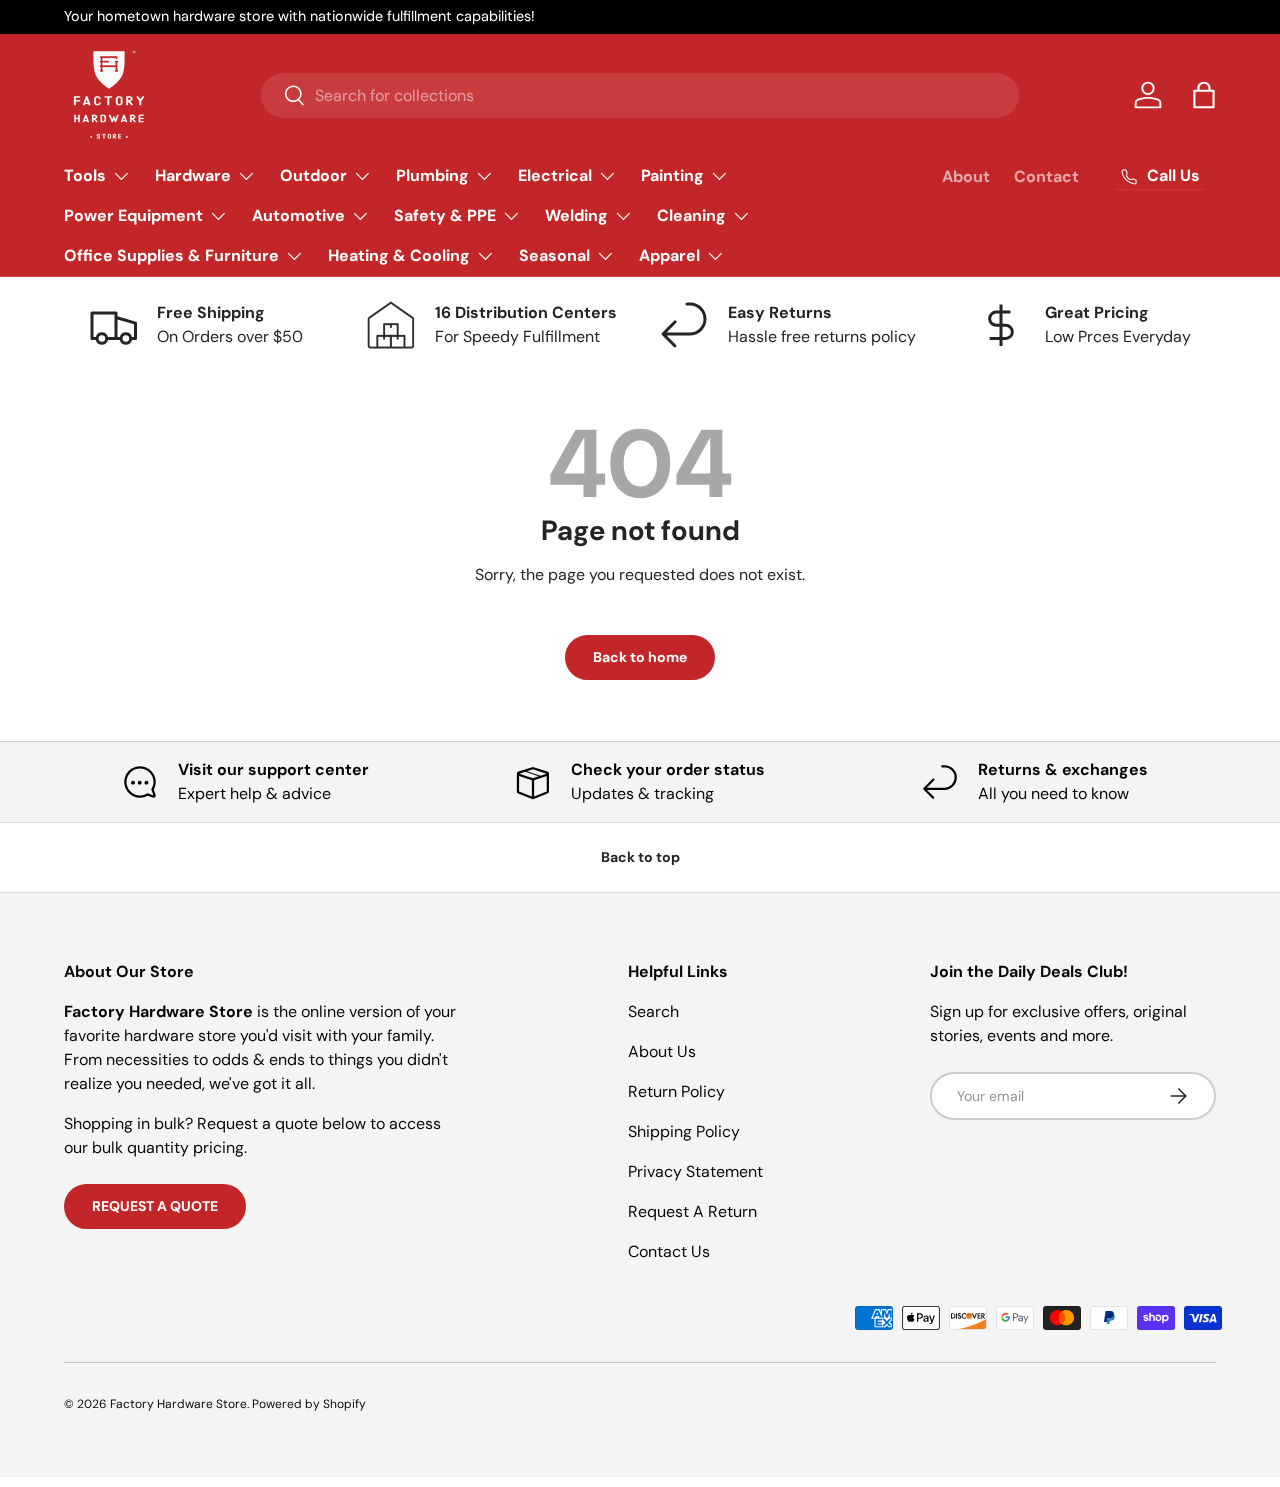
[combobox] (640, 95)
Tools (85, 175)
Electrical (555, 175)
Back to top (640, 857)
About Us (662, 1051)
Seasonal (554, 255)
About (966, 176)
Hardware (193, 175)
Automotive (298, 215)
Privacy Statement (695, 1171)
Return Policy (676, 1091)
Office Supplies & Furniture (171, 255)
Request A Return (692, 1211)
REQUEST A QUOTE (155, 1206)
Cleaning (691, 215)
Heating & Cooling (399, 255)
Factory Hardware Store (178, 1404)
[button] (1204, 95)
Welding (576, 215)
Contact (1046, 176)
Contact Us (669, 1251)
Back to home (640, 657)
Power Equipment (133, 215)
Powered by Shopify (309, 1404)
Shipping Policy (684, 1131)
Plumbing (432, 175)
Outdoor (313, 175)
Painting (672, 175)
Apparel (669, 255)
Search (653, 1011)
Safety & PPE (445, 215)
